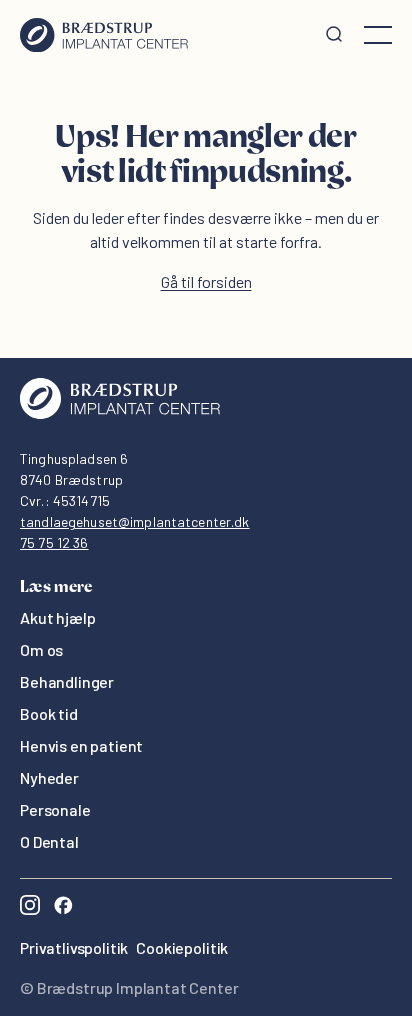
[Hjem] (104, 35)
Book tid (49, 713)
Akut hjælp (57, 617)
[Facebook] (63, 907)
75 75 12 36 (54, 542)
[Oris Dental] (120, 413)
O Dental (49, 841)
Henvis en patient (81, 745)
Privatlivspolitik (74, 947)
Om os (41, 649)
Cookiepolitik (182, 947)
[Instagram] (30, 907)
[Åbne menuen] (378, 35)
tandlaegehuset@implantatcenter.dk (135, 521)
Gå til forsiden (206, 281)
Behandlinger (67, 681)
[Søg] (334, 35)
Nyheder (49, 777)
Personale (55, 809)
